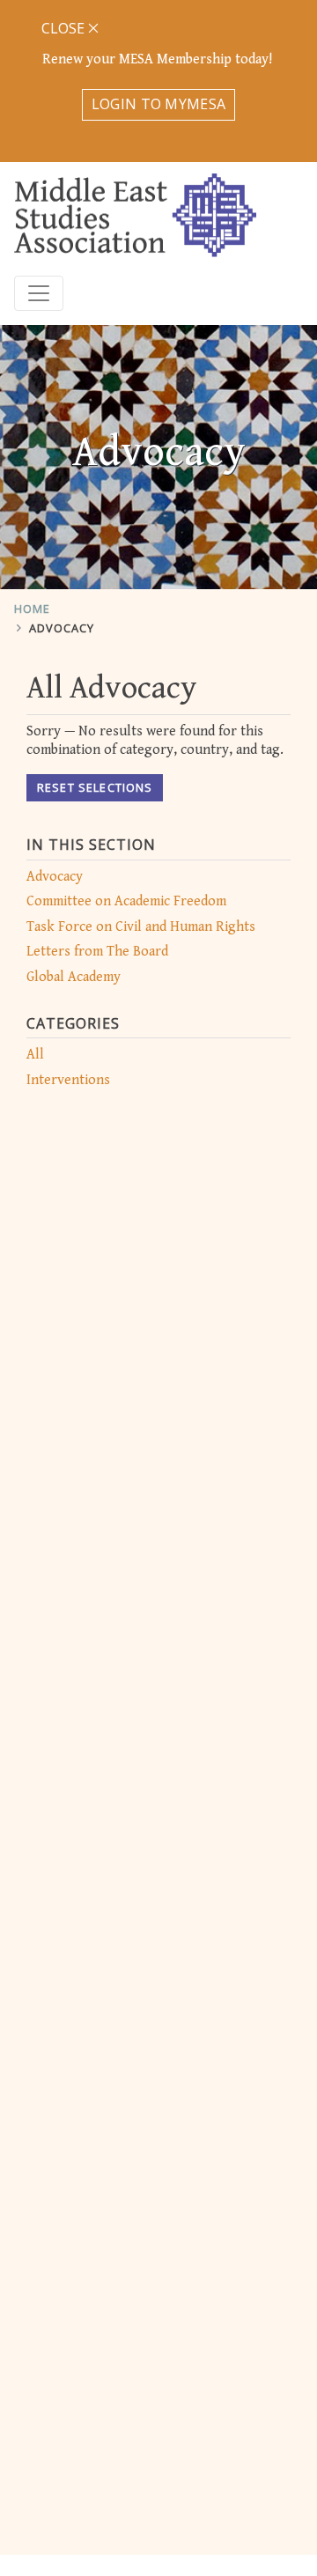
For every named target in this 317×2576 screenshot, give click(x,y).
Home (32, 609)
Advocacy (62, 628)
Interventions (68, 1080)
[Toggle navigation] (39, 293)
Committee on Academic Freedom (126, 901)
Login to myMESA (159, 104)
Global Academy (74, 977)
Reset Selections (95, 787)
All (35, 1055)
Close (65, 28)
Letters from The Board (97, 952)
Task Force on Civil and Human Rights (141, 927)
